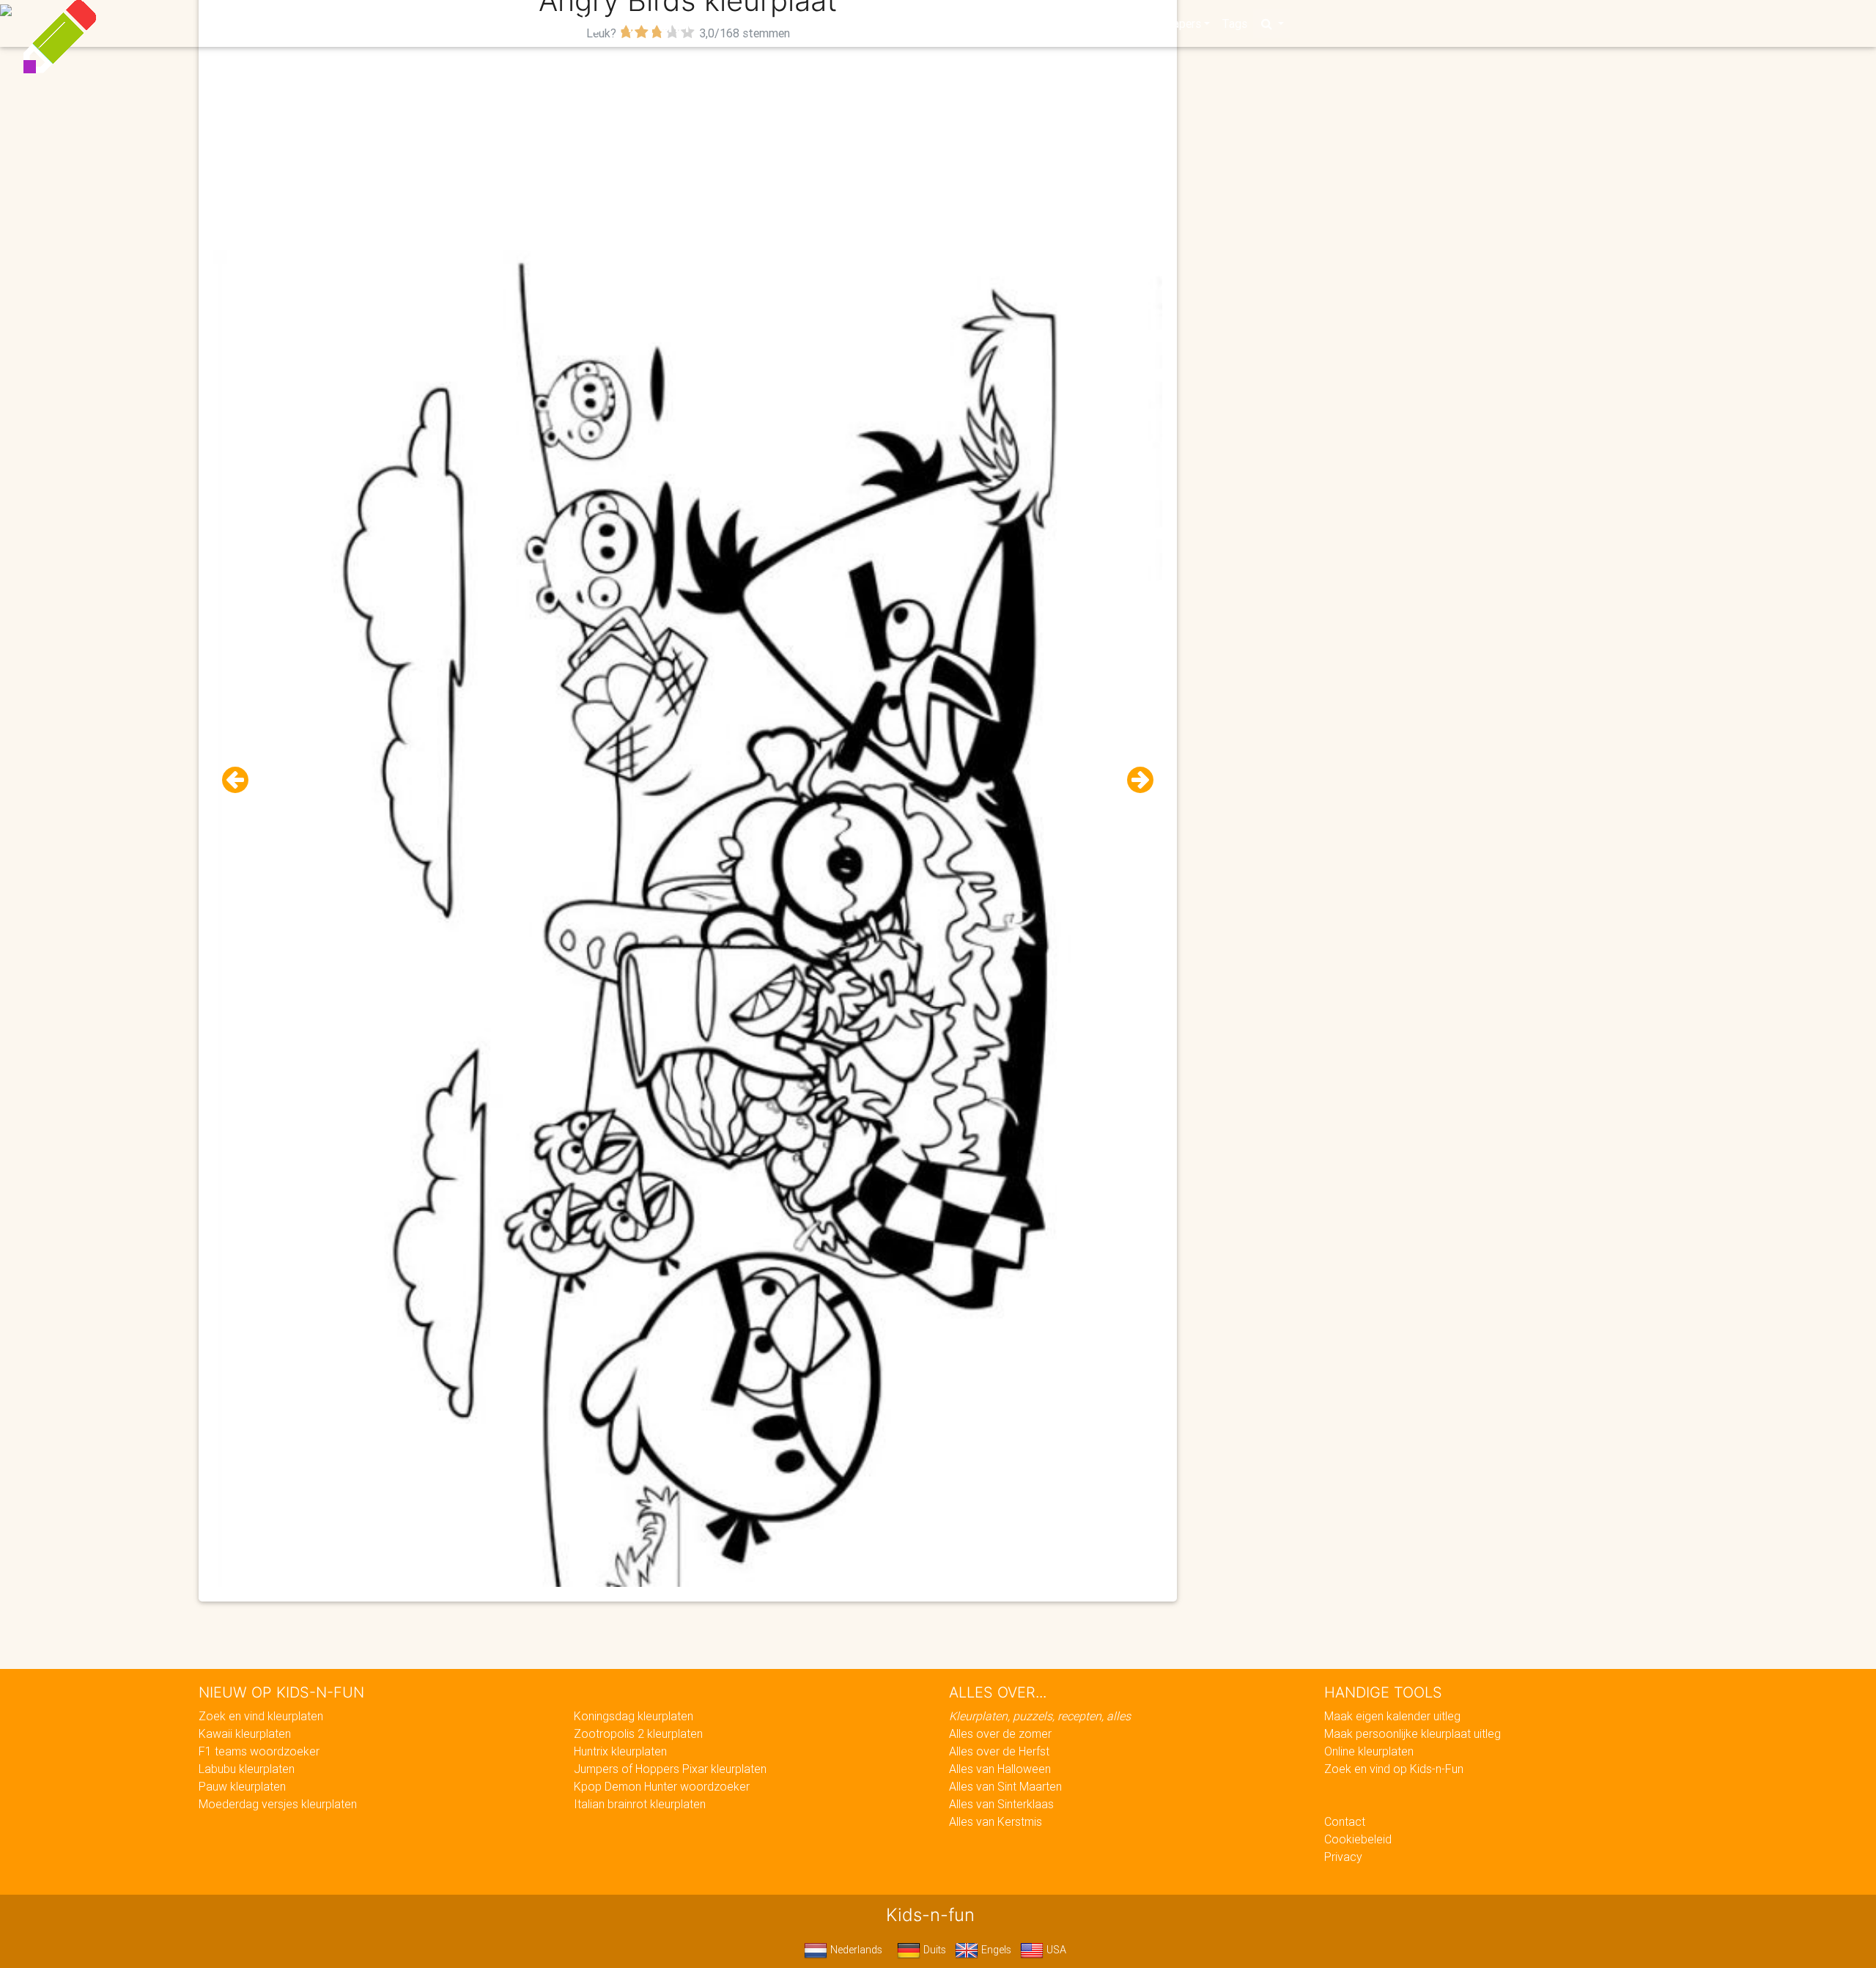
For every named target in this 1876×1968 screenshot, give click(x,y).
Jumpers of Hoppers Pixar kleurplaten (670, 1769)
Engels (995, 1950)
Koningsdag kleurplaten (634, 1716)
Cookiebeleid (1358, 1839)
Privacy (1343, 1857)
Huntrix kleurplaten (620, 1751)
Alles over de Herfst (999, 1751)
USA (1055, 1950)
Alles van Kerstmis (996, 1821)
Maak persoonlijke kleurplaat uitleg (1412, 1733)
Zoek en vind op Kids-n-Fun (1394, 1769)
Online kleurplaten (1369, 1751)
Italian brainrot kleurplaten (640, 1804)
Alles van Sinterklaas (1001, 1804)
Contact (1345, 1821)
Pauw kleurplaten (242, 1786)
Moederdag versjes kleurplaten (278, 1804)
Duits (933, 1950)
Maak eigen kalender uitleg (1392, 1716)
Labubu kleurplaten (247, 1769)
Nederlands (855, 1950)
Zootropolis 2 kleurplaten (638, 1733)
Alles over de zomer (1000, 1733)
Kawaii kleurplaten (245, 1733)
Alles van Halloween (1000, 1769)
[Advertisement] (688, 147)
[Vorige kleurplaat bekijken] (241, 780)
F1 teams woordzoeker (259, 1751)
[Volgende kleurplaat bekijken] (1134, 780)
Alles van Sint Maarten (1005, 1786)
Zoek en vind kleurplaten (261, 1716)
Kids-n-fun (617, 22)
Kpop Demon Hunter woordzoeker (662, 1786)
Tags (1234, 23)
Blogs (807, 23)
